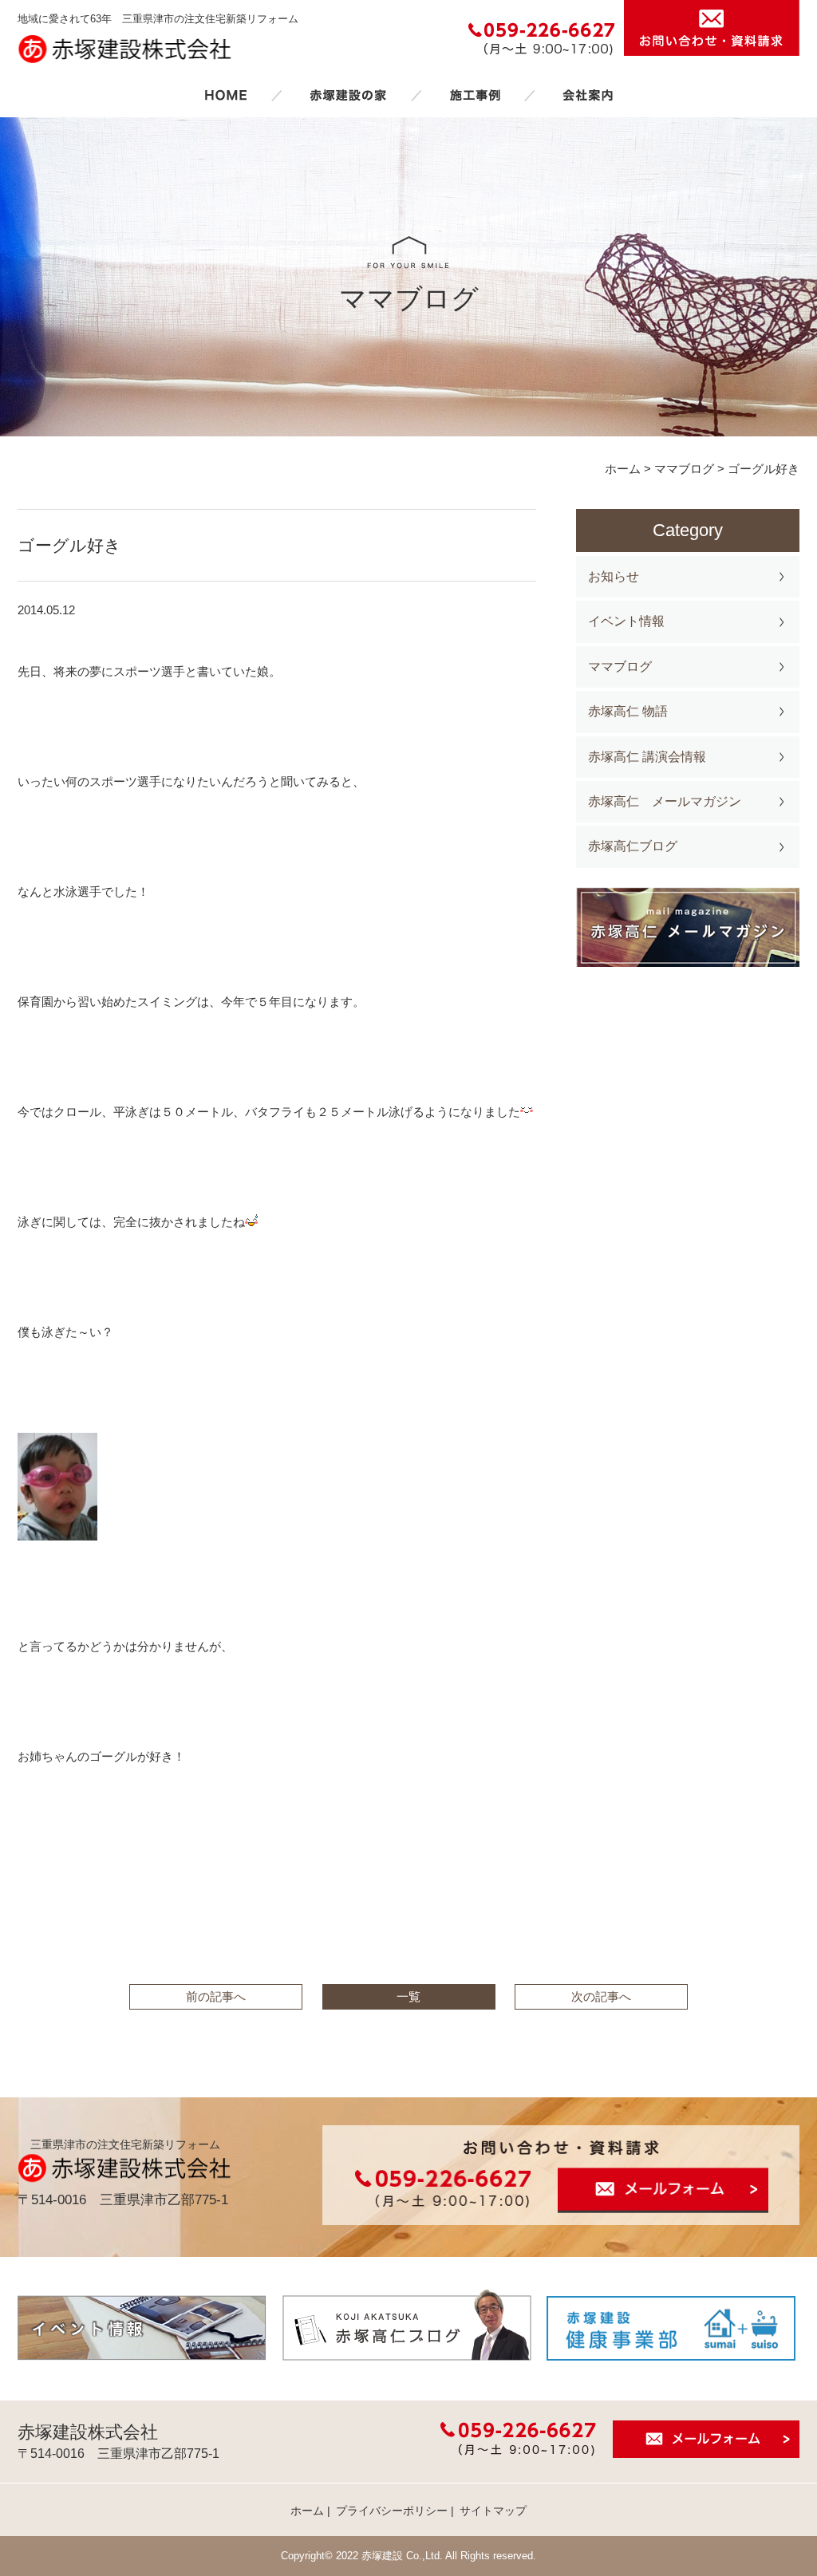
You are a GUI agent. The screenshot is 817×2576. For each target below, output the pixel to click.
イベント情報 (626, 621)
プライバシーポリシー (392, 2511)
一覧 (408, 1996)
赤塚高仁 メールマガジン (665, 801)
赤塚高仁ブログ (633, 846)
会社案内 (588, 95)
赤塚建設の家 (348, 95)
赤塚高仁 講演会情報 (647, 757)
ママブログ (620, 667)
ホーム (226, 95)
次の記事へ (601, 1996)
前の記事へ (216, 1996)
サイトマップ (493, 2511)
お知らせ (614, 576)
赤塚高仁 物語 (628, 711)
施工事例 (475, 95)
